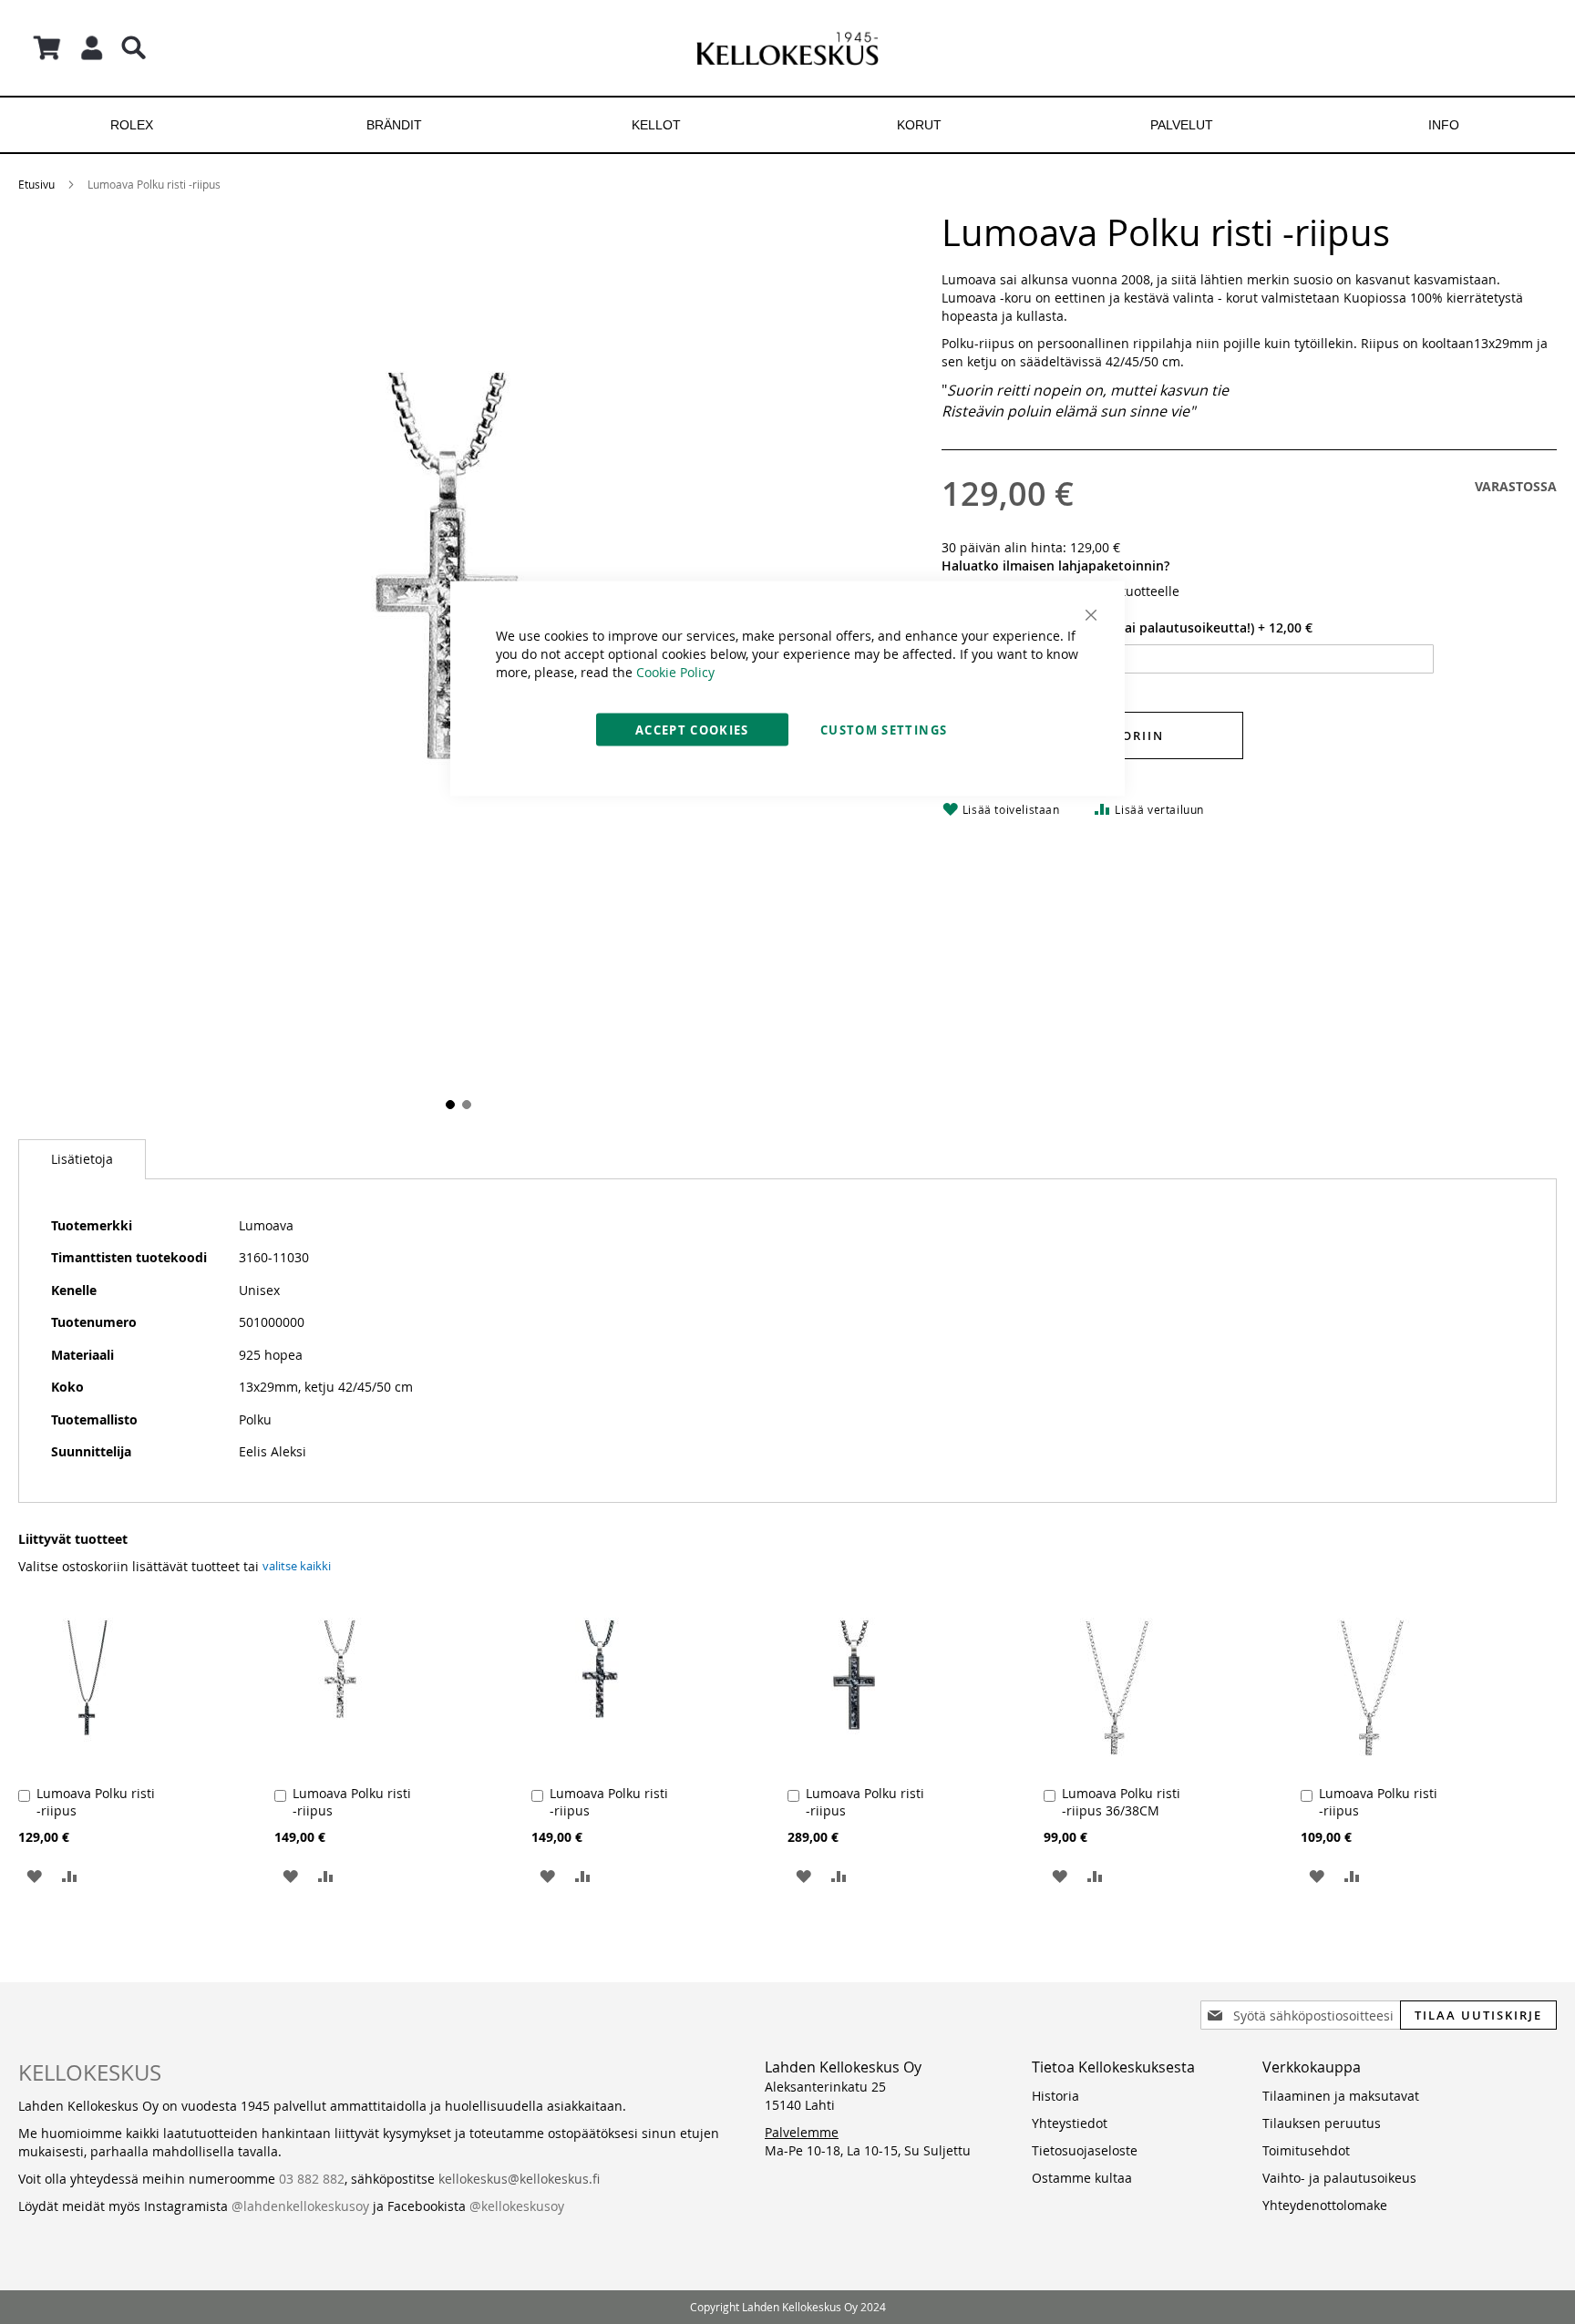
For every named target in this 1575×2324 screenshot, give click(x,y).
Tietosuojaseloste (1085, 2150)
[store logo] (787, 48)
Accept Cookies (692, 730)
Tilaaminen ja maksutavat (1341, 2096)
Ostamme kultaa (1082, 2178)
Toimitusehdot (1306, 2150)
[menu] (787, 125)
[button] (448, 1103)
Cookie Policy (675, 672)
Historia (1055, 2096)
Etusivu (36, 184)
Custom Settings (884, 730)
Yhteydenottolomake (1325, 2205)
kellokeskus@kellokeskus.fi (519, 2179)
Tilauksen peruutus (1322, 2123)
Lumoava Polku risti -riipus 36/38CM (1121, 1802)
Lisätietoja (82, 1159)
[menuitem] (131, 125)
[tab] (82, 1159)
